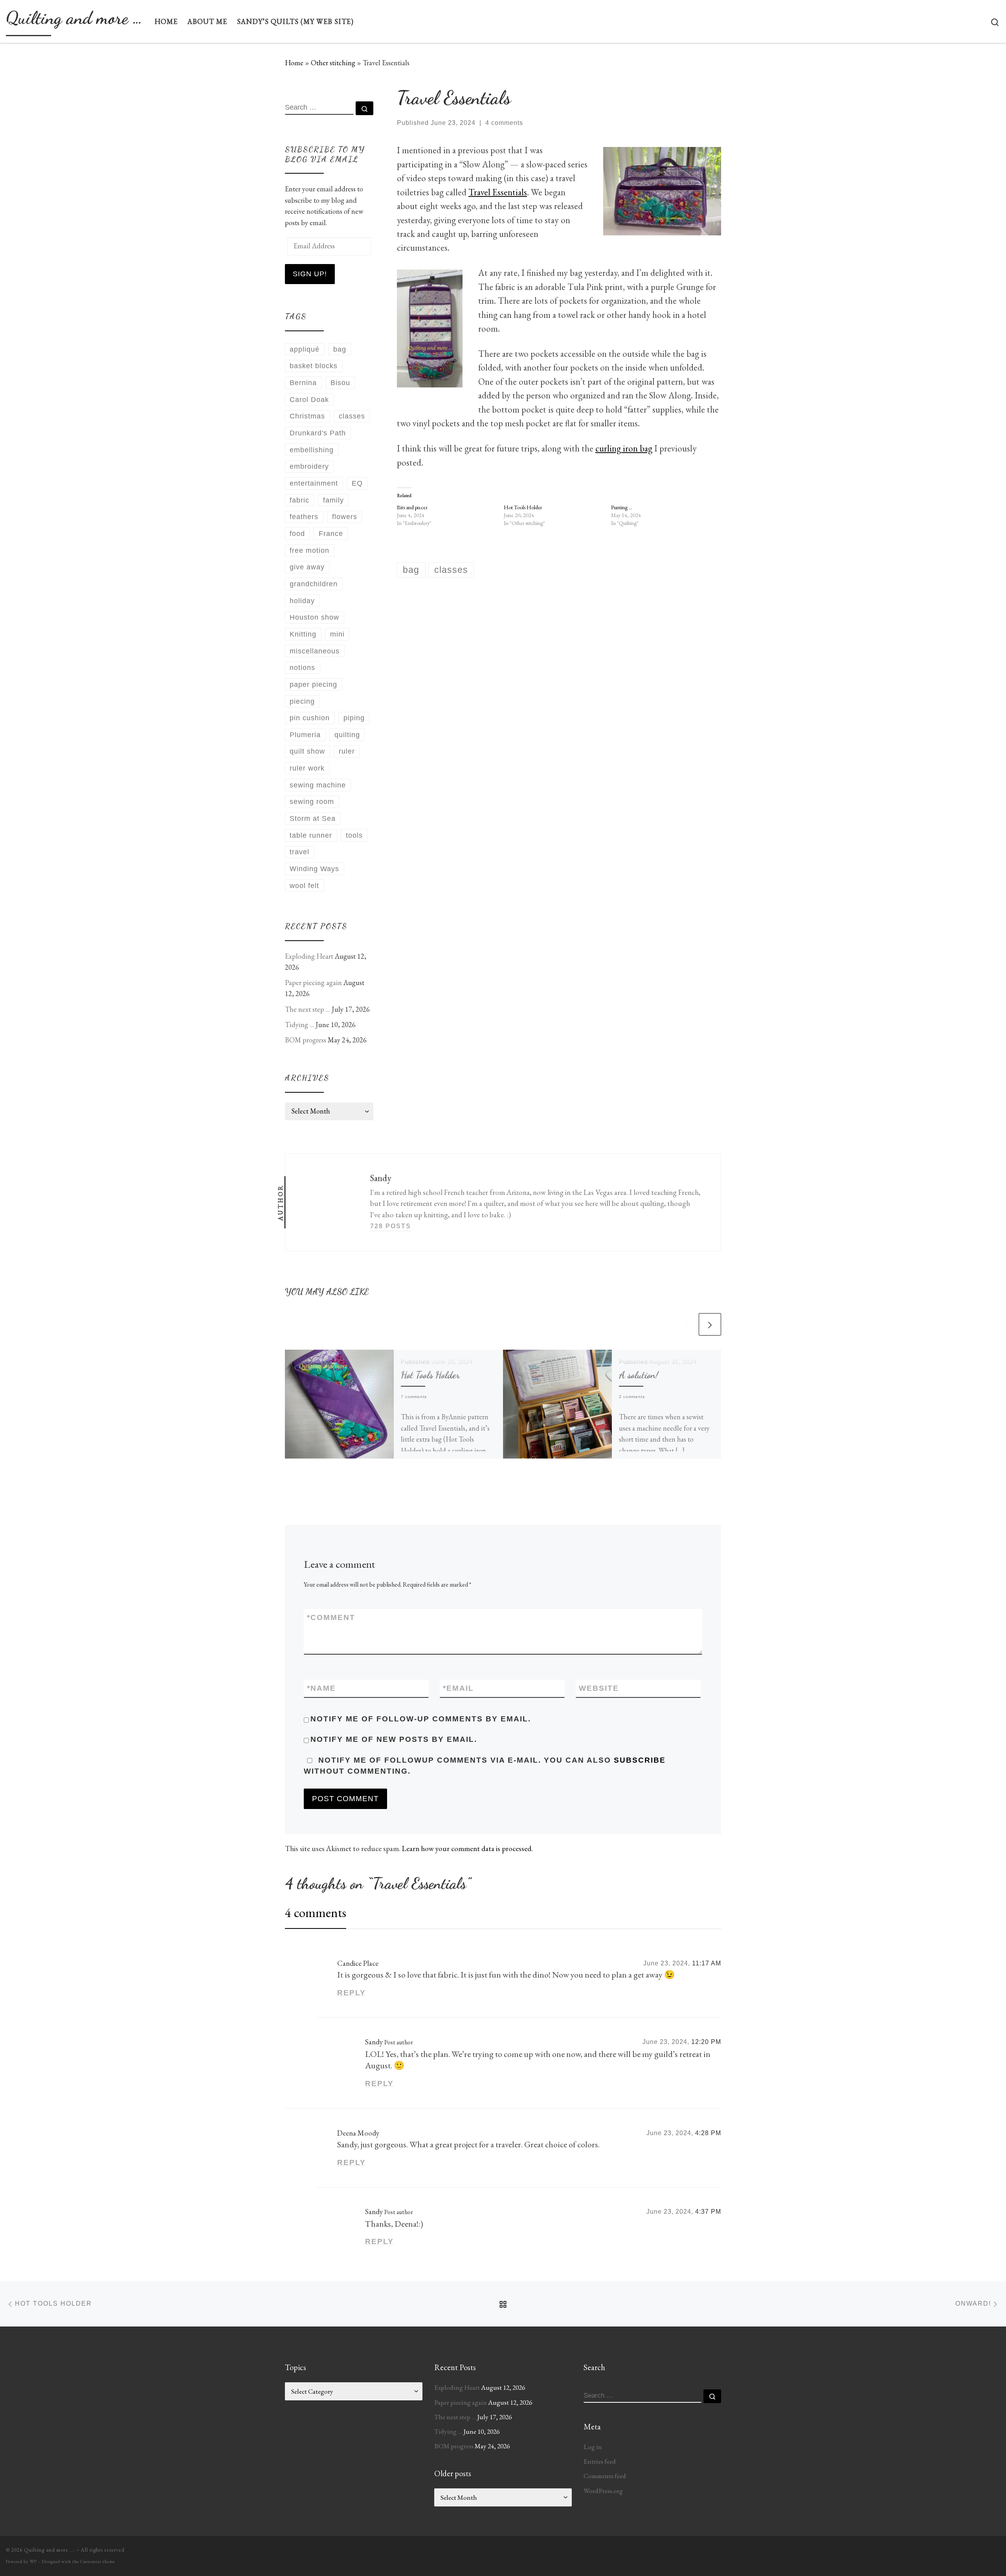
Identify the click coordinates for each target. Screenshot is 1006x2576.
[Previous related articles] (686, 1324)
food (297, 534)
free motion (309, 550)
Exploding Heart (309, 956)
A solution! (639, 1375)
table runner (311, 835)
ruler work (307, 768)
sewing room (312, 802)
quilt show (307, 751)
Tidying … (299, 1025)
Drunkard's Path (318, 433)
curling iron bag (624, 448)
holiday (302, 601)
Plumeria (305, 735)
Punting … (622, 507)
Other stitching (333, 63)
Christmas (307, 416)
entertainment (314, 483)
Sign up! (310, 274)
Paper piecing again (313, 983)
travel (299, 852)
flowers (345, 517)
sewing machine (318, 785)
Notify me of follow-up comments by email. (421, 1719)
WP (33, 2561)
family (333, 500)
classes (352, 416)
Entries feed (600, 2461)
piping (354, 718)
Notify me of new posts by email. (394, 1739)
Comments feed (605, 2476)
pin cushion (310, 718)
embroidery (309, 466)
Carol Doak (309, 400)
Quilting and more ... (49, 2550)
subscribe (640, 1760)
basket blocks (314, 366)
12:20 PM (706, 2042)
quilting (347, 735)
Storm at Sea (313, 818)
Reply (352, 1993)
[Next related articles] (710, 1324)
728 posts (391, 1226)
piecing (302, 701)
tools (354, 835)
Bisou (340, 383)
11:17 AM (707, 1963)
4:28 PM (708, 2133)
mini (337, 634)
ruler (347, 751)
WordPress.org (603, 2491)
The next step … (307, 1009)
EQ (357, 483)
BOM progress (306, 1040)
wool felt (304, 886)
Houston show (314, 617)
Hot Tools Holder (523, 507)
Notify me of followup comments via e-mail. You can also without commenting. (485, 1766)
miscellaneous (315, 651)
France (331, 534)
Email (458, 1688)
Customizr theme (98, 2561)
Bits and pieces (412, 507)
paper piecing (313, 684)
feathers (304, 517)
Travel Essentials (498, 192)
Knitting (303, 634)
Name (321, 1688)
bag (340, 349)
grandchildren (314, 584)
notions (302, 668)
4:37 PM (708, 2212)
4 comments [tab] (316, 1913)
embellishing (312, 450)
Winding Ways (314, 869)
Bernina (303, 383)
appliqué (305, 349)
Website (599, 1688)
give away (307, 567)
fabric (299, 500)
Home (294, 63)
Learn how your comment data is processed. (467, 1849)
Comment (331, 1617)
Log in (593, 2447)
